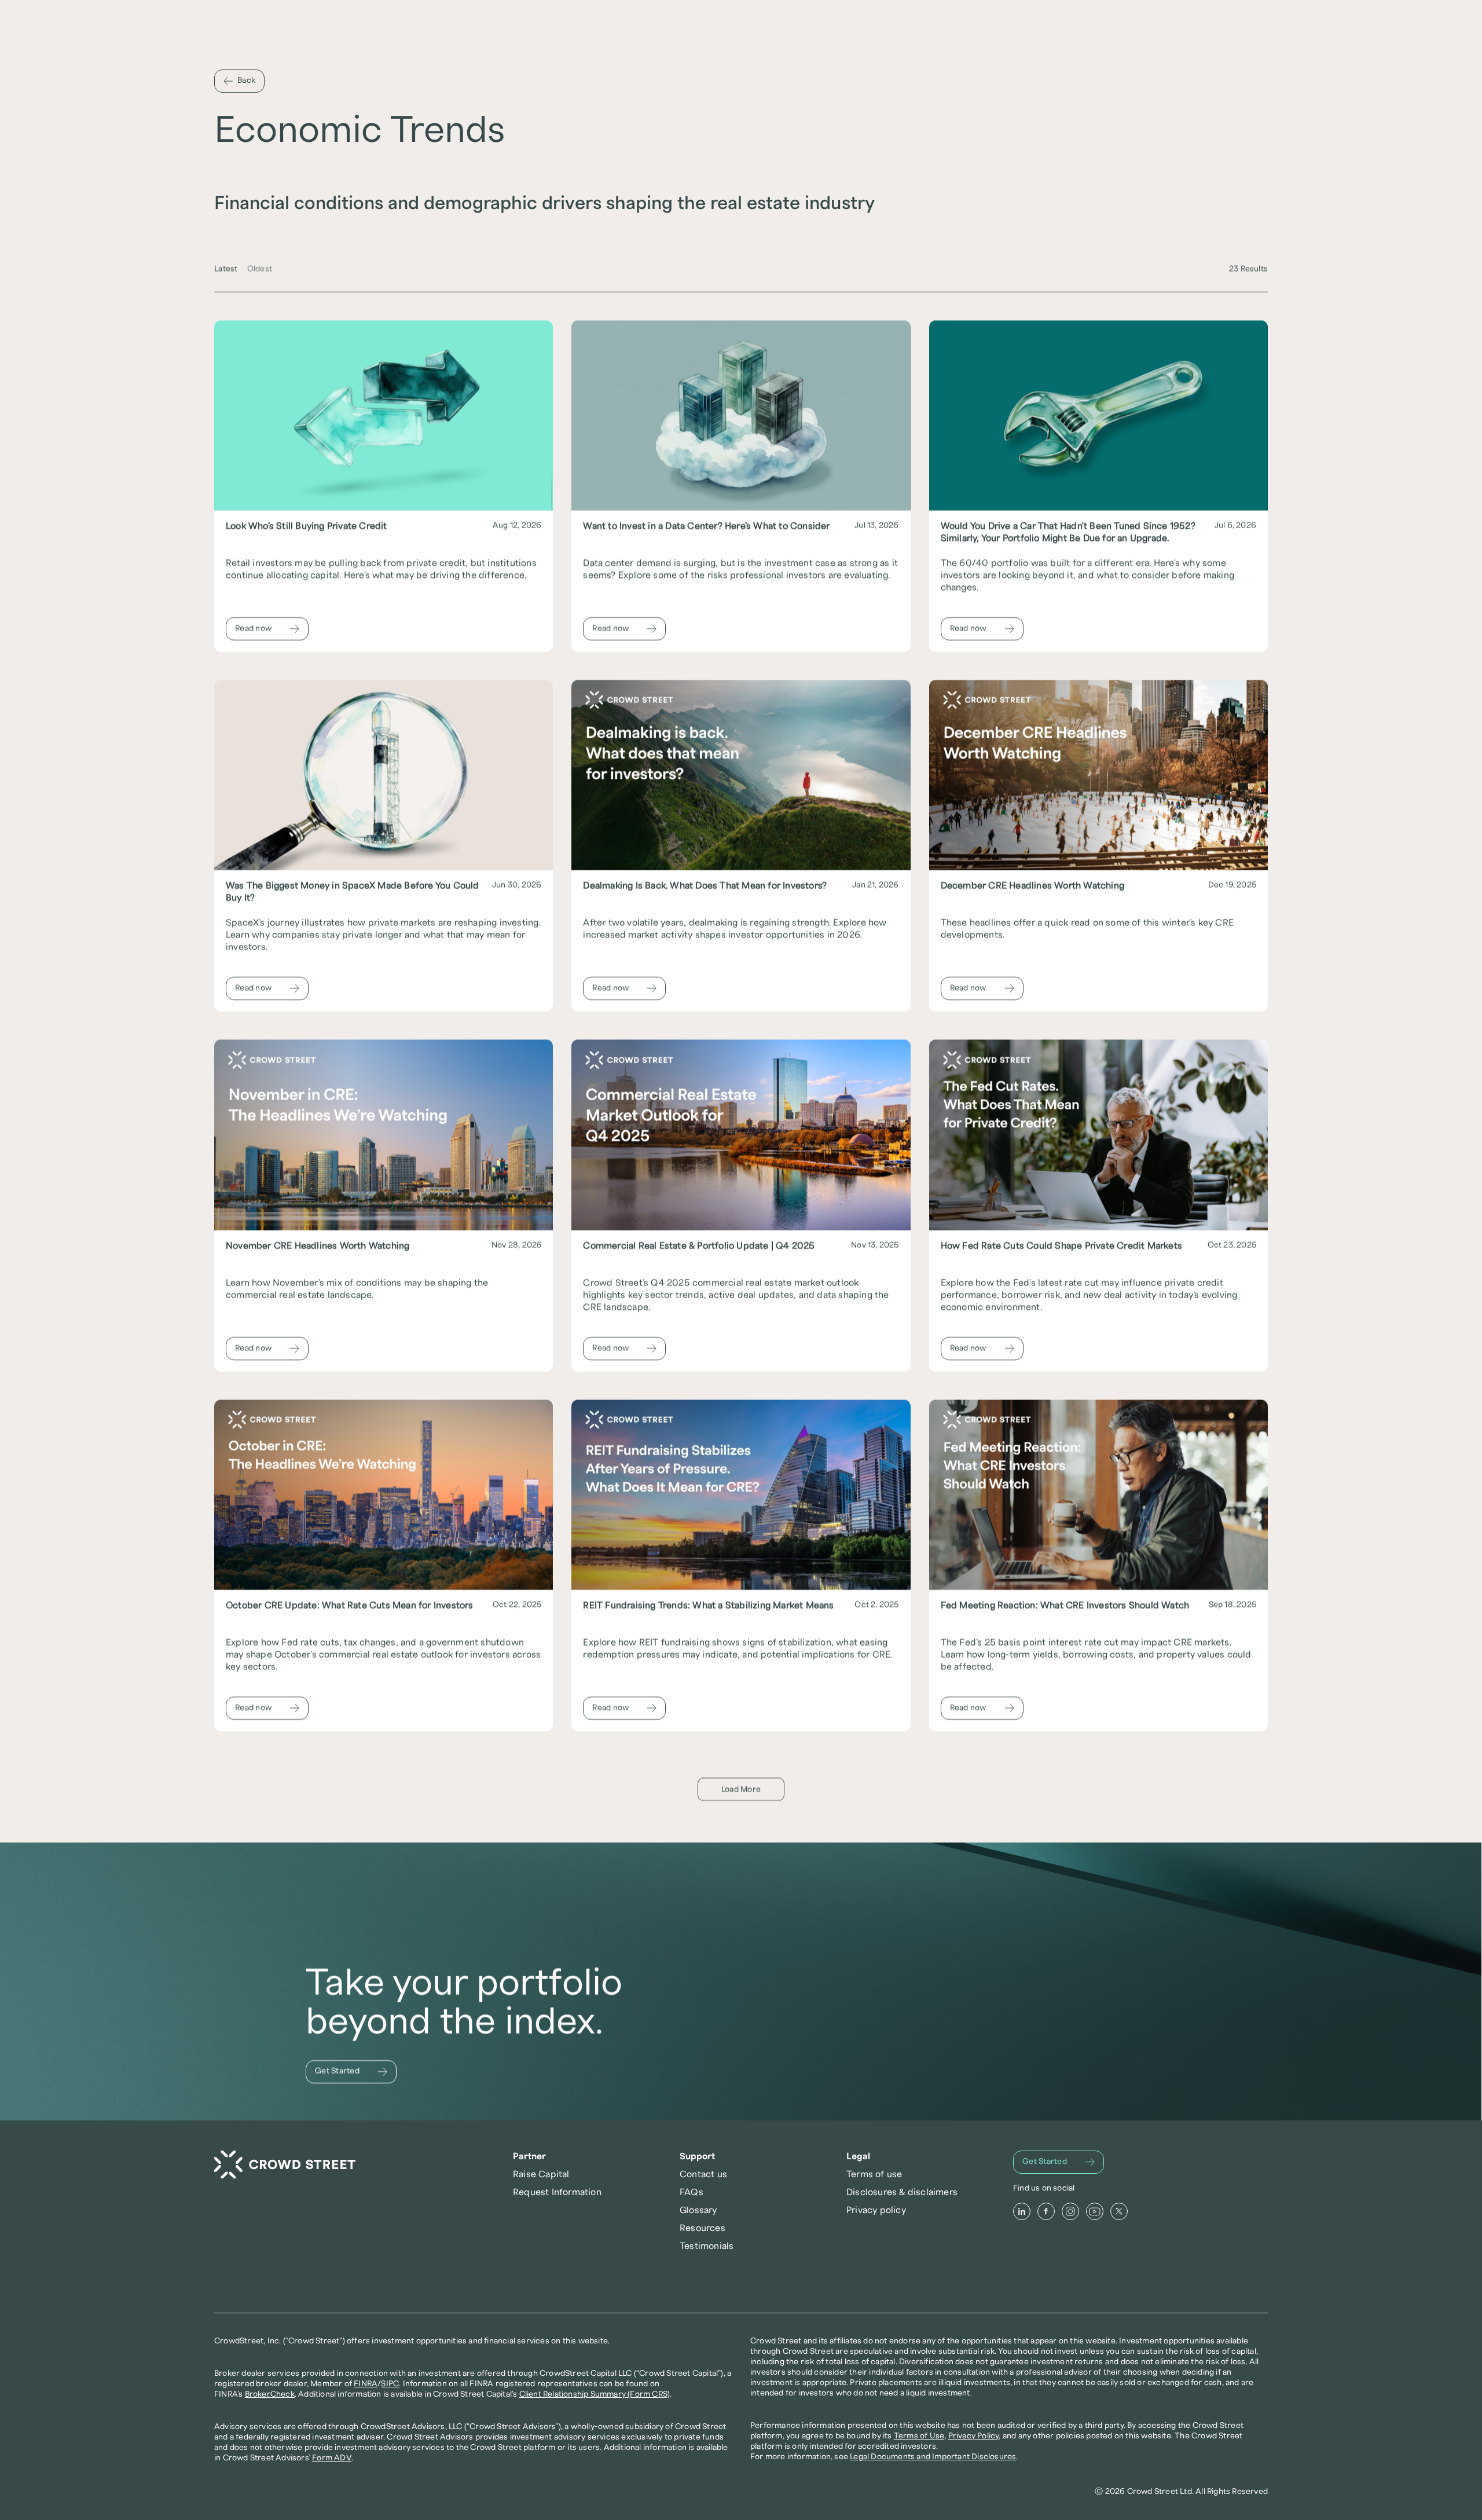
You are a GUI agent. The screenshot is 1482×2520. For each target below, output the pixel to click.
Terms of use (874, 2174)
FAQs (692, 2192)
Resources (703, 2228)
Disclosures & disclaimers (902, 2192)
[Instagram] (1070, 2211)
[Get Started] (351, 2072)
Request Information (557, 2192)
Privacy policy (876, 2210)
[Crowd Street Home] (285, 2165)
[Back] (239, 81)
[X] (1119, 2211)
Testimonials (707, 2246)
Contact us (703, 2174)
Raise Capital (541, 2174)
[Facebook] (1046, 2211)
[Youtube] (1095, 2211)
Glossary (698, 2210)
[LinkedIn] (1022, 2211)
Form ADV (332, 2458)
